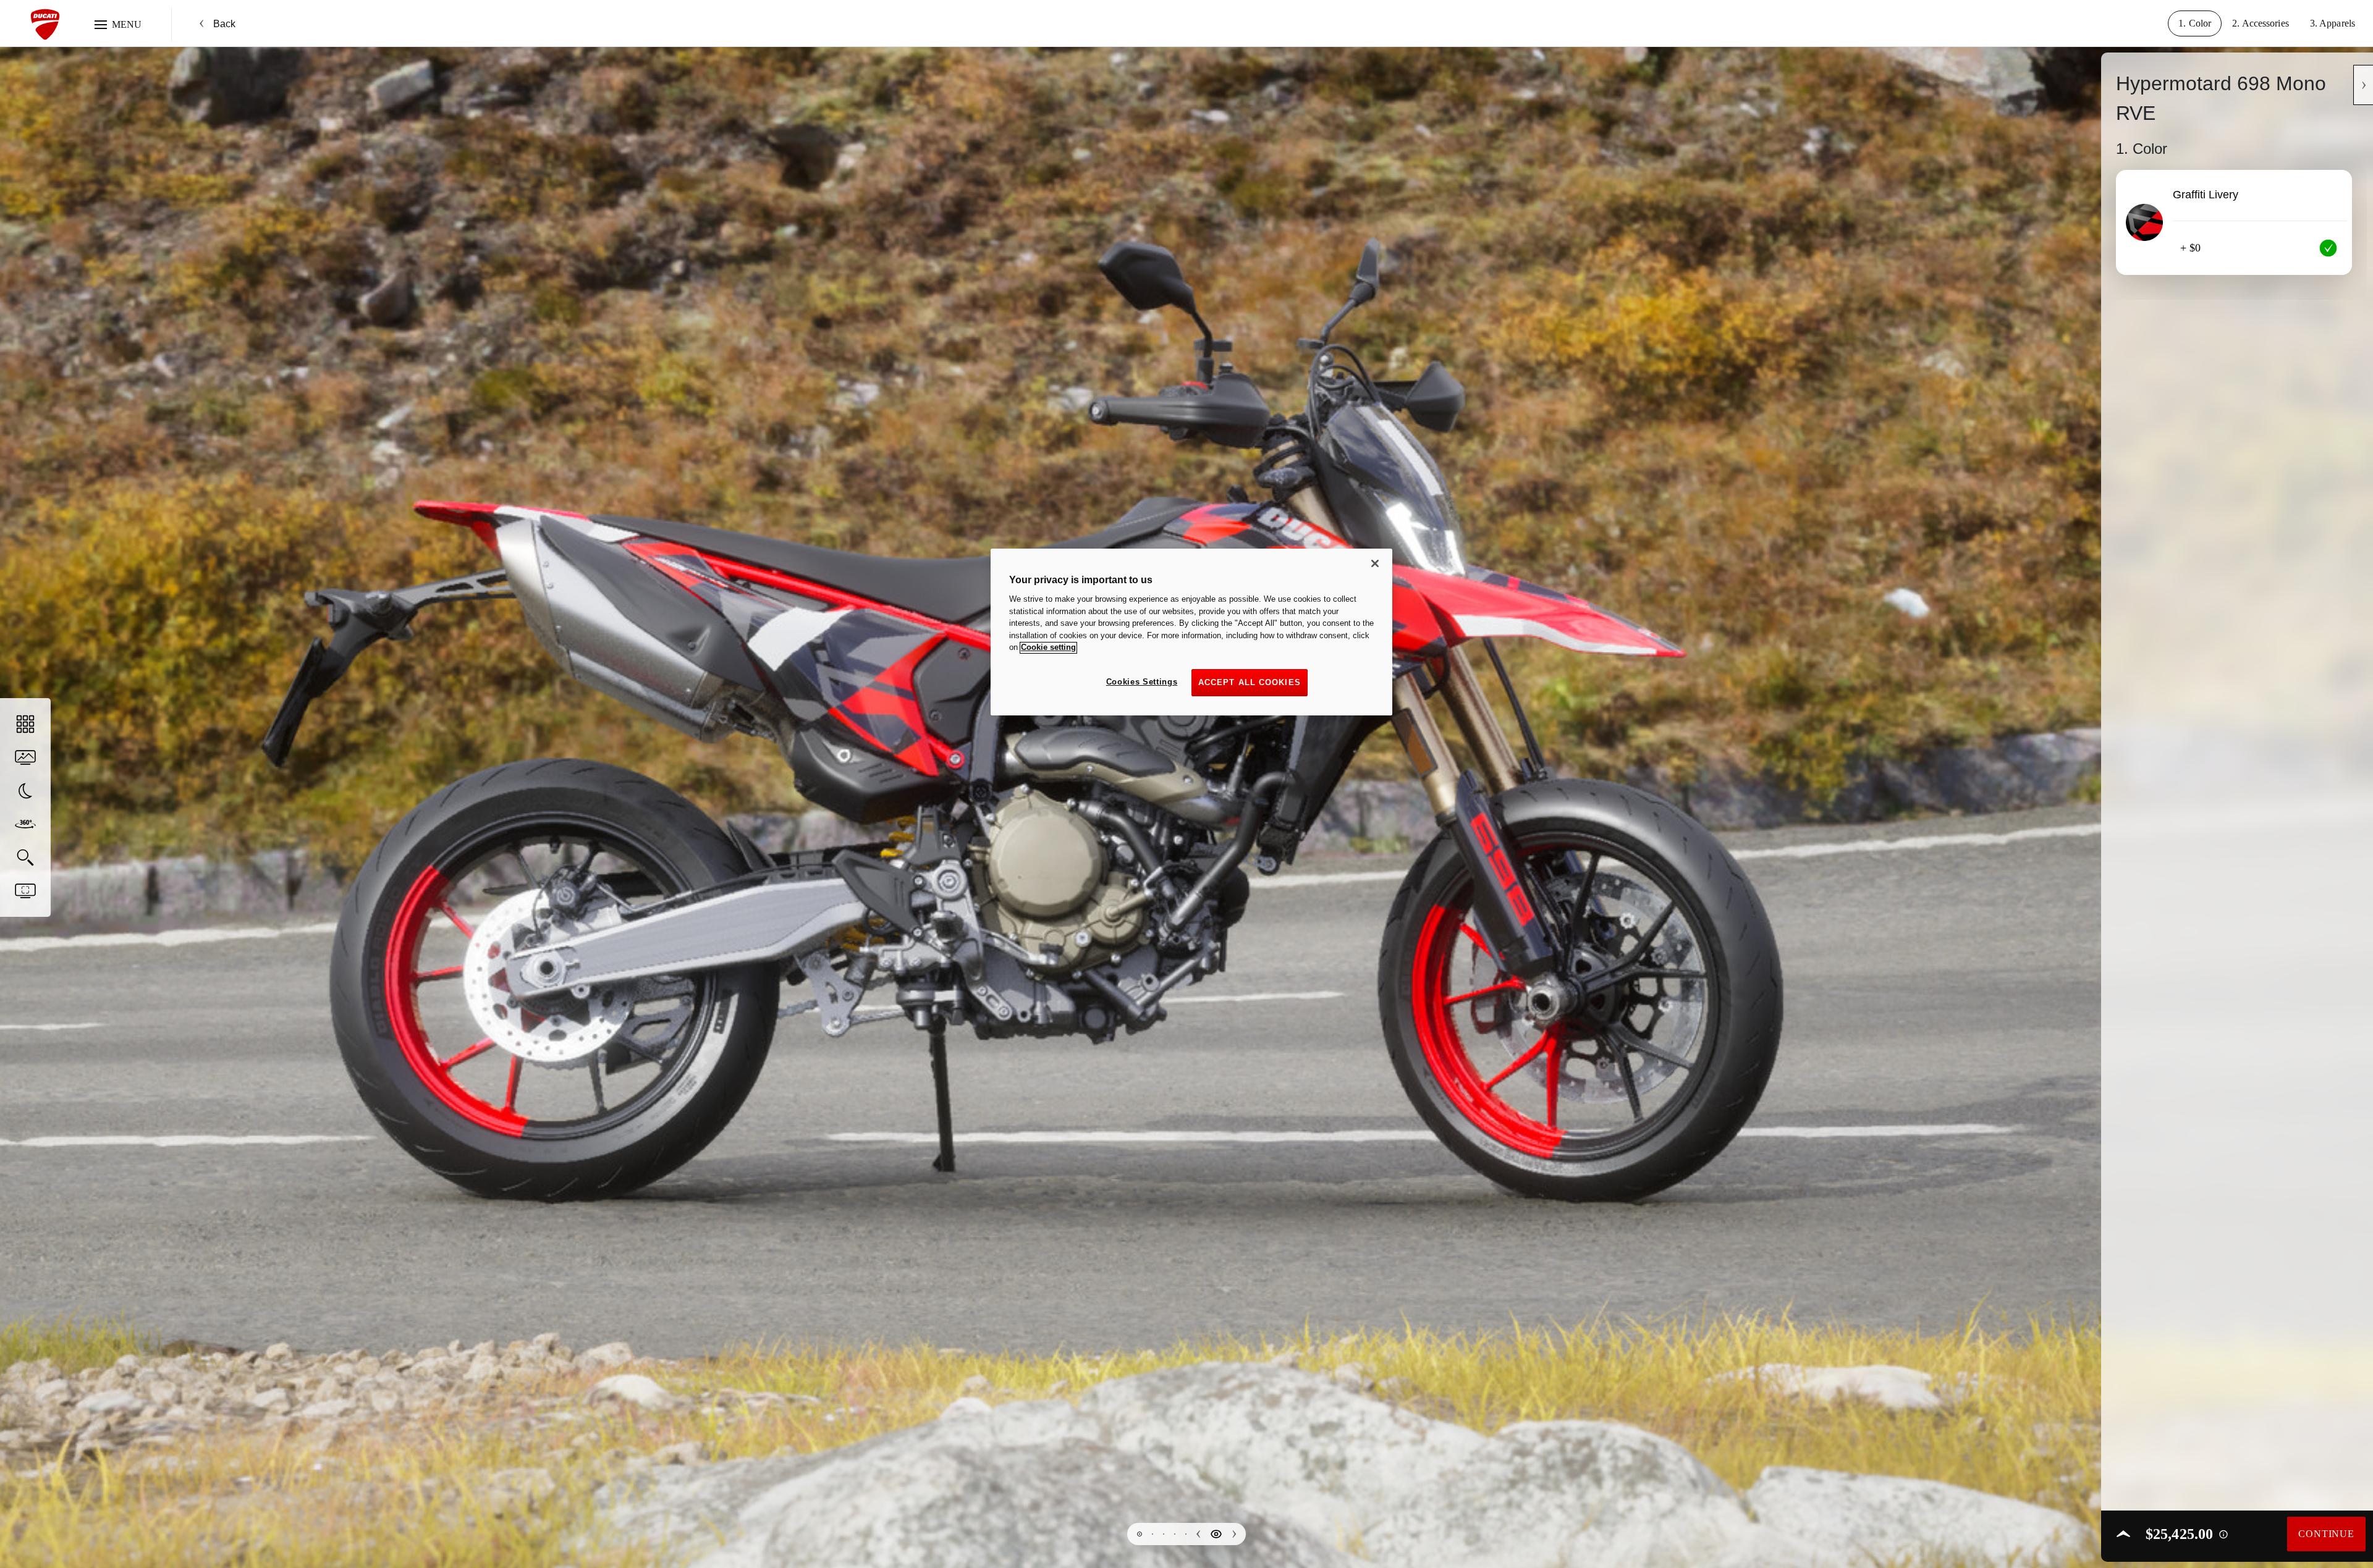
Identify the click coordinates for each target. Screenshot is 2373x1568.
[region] (1191, 632)
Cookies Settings (1142, 682)
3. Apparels (2333, 23)
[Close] (1375, 563)
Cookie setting (1048, 648)
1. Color (2195, 23)
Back (224, 24)
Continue (2326, 1534)
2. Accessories (2261, 23)
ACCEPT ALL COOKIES (1250, 682)
